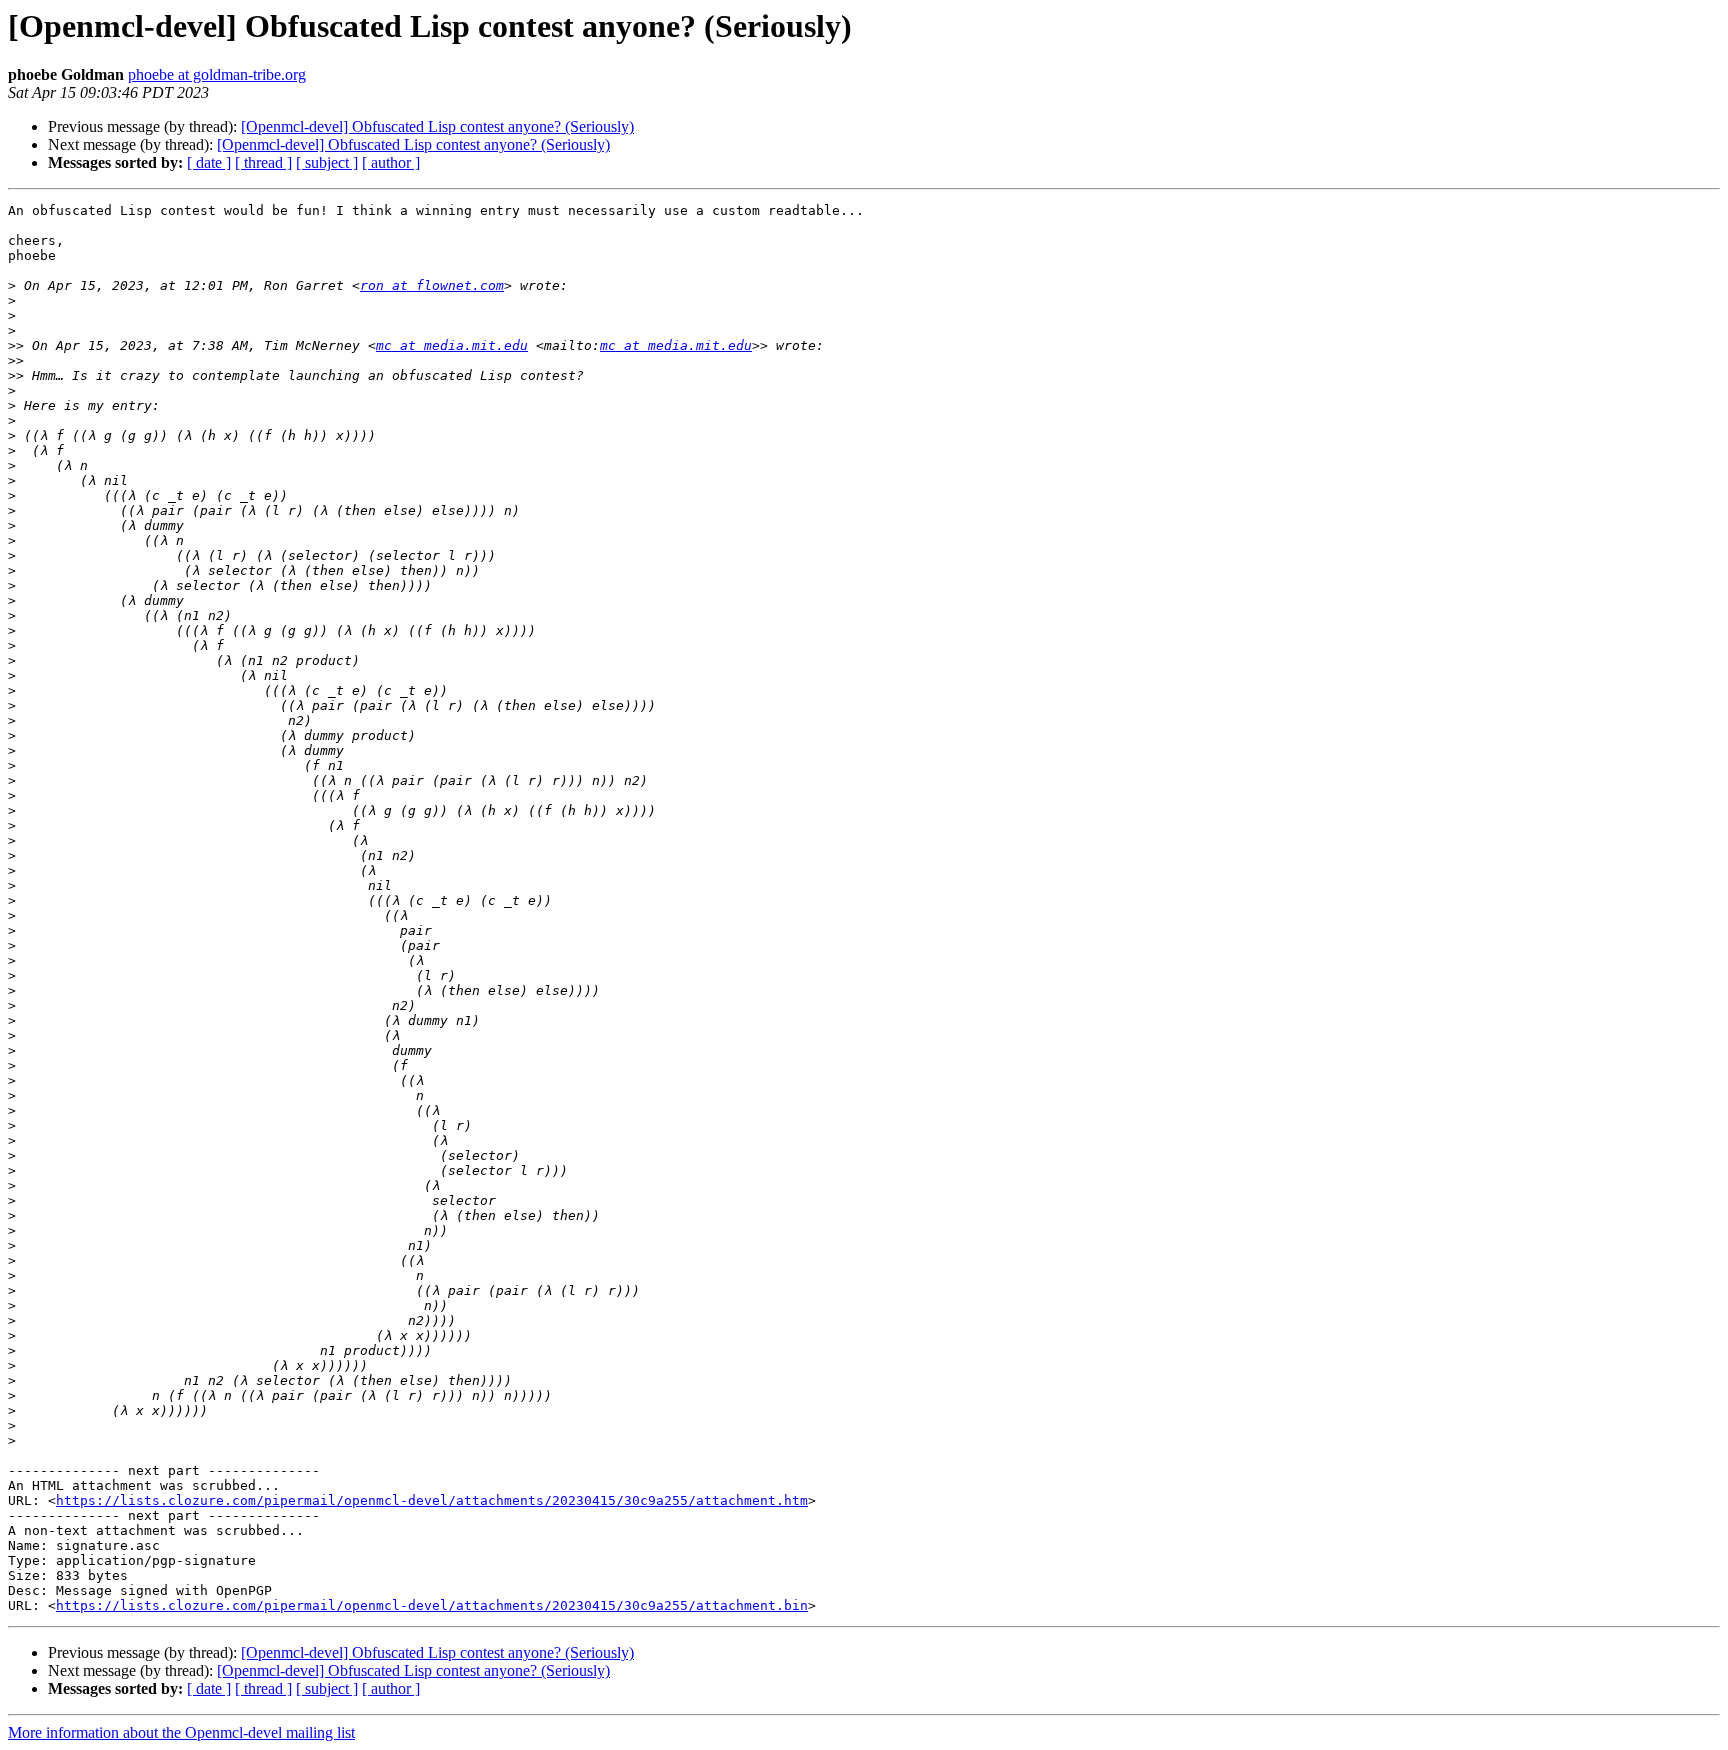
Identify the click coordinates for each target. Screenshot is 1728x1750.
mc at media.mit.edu (452, 345)
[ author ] (391, 162)
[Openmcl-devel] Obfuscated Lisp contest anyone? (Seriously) (437, 126)
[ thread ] (263, 162)
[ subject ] (327, 162)
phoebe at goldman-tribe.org (217, 74)
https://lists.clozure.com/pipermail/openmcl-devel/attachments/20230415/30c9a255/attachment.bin (432, 1605)
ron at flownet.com (432, 285)
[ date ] (209, 162)
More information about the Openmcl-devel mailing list (181, 1732)
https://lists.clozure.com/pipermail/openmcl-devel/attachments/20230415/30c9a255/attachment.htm (432, 1500)
